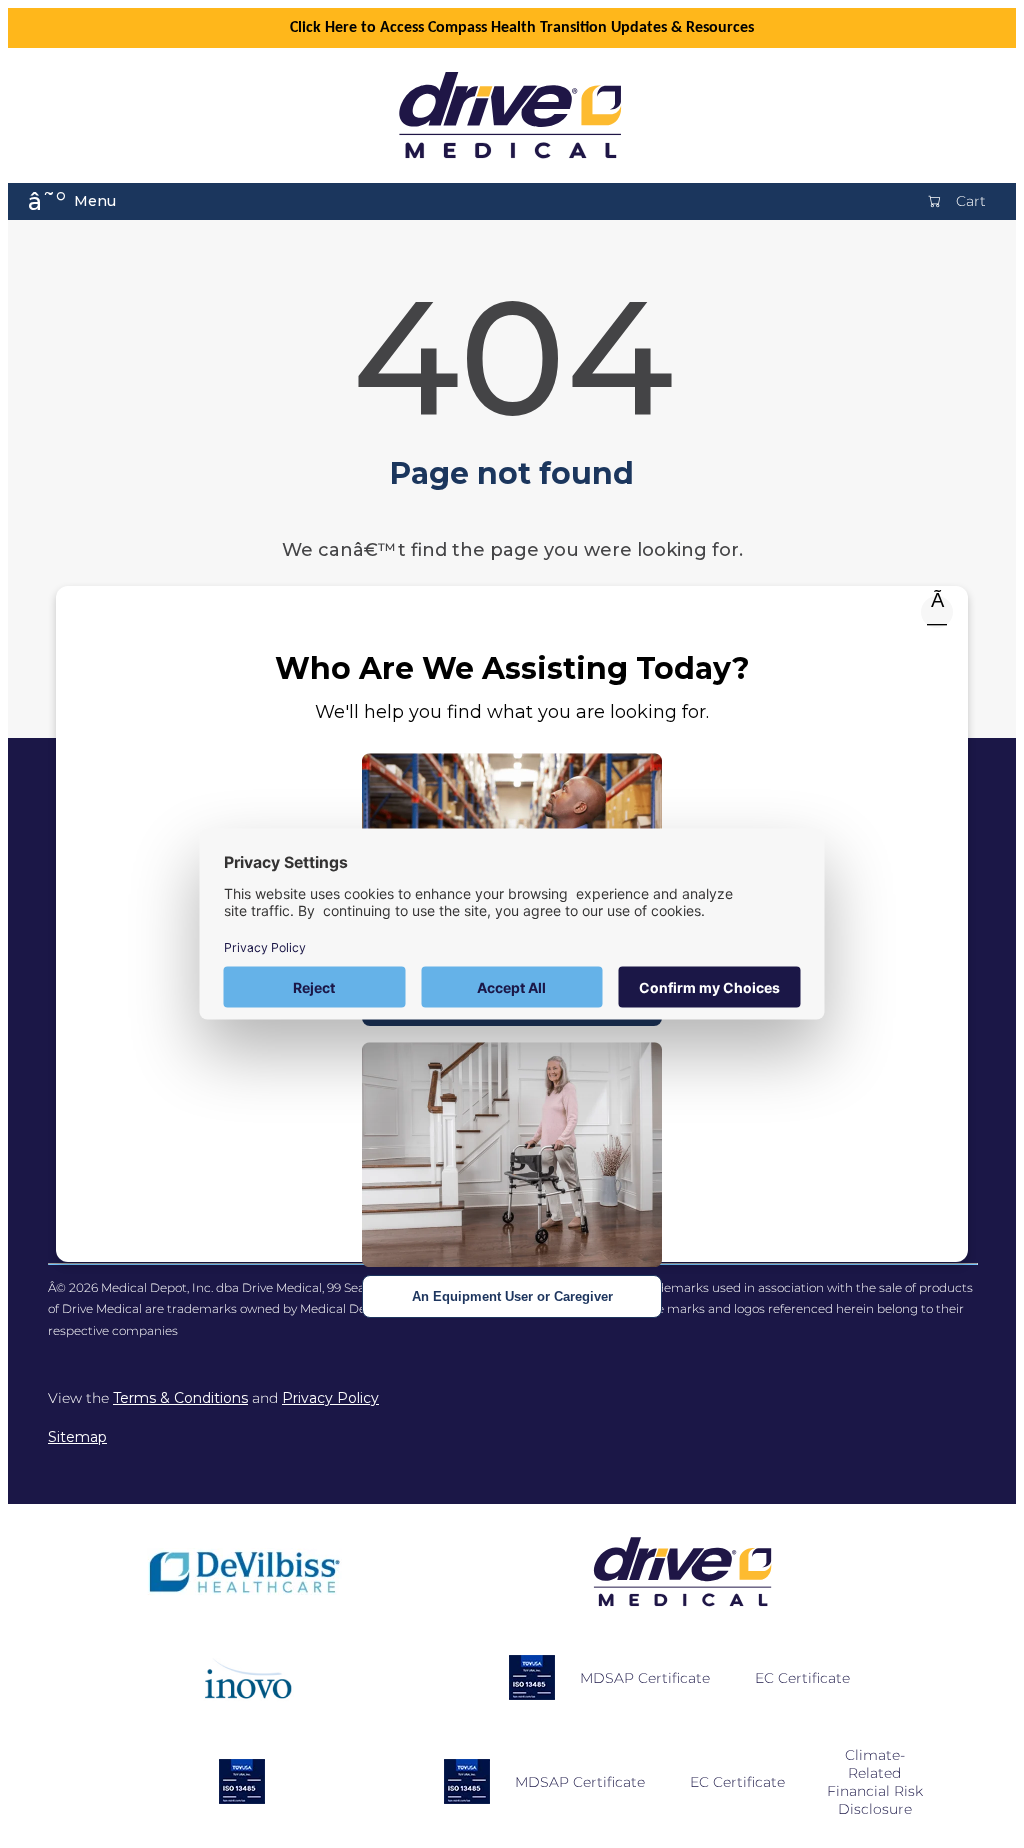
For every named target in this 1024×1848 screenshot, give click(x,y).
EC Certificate (802, 1678)
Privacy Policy (330, 1398)
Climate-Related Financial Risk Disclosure (875, 1782)
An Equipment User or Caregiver (512, 1296)
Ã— (937, 612)
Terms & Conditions (180, 1398)
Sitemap (77, 1437)
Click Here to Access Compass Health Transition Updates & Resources (522, 28)
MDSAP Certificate (645, 1678)
